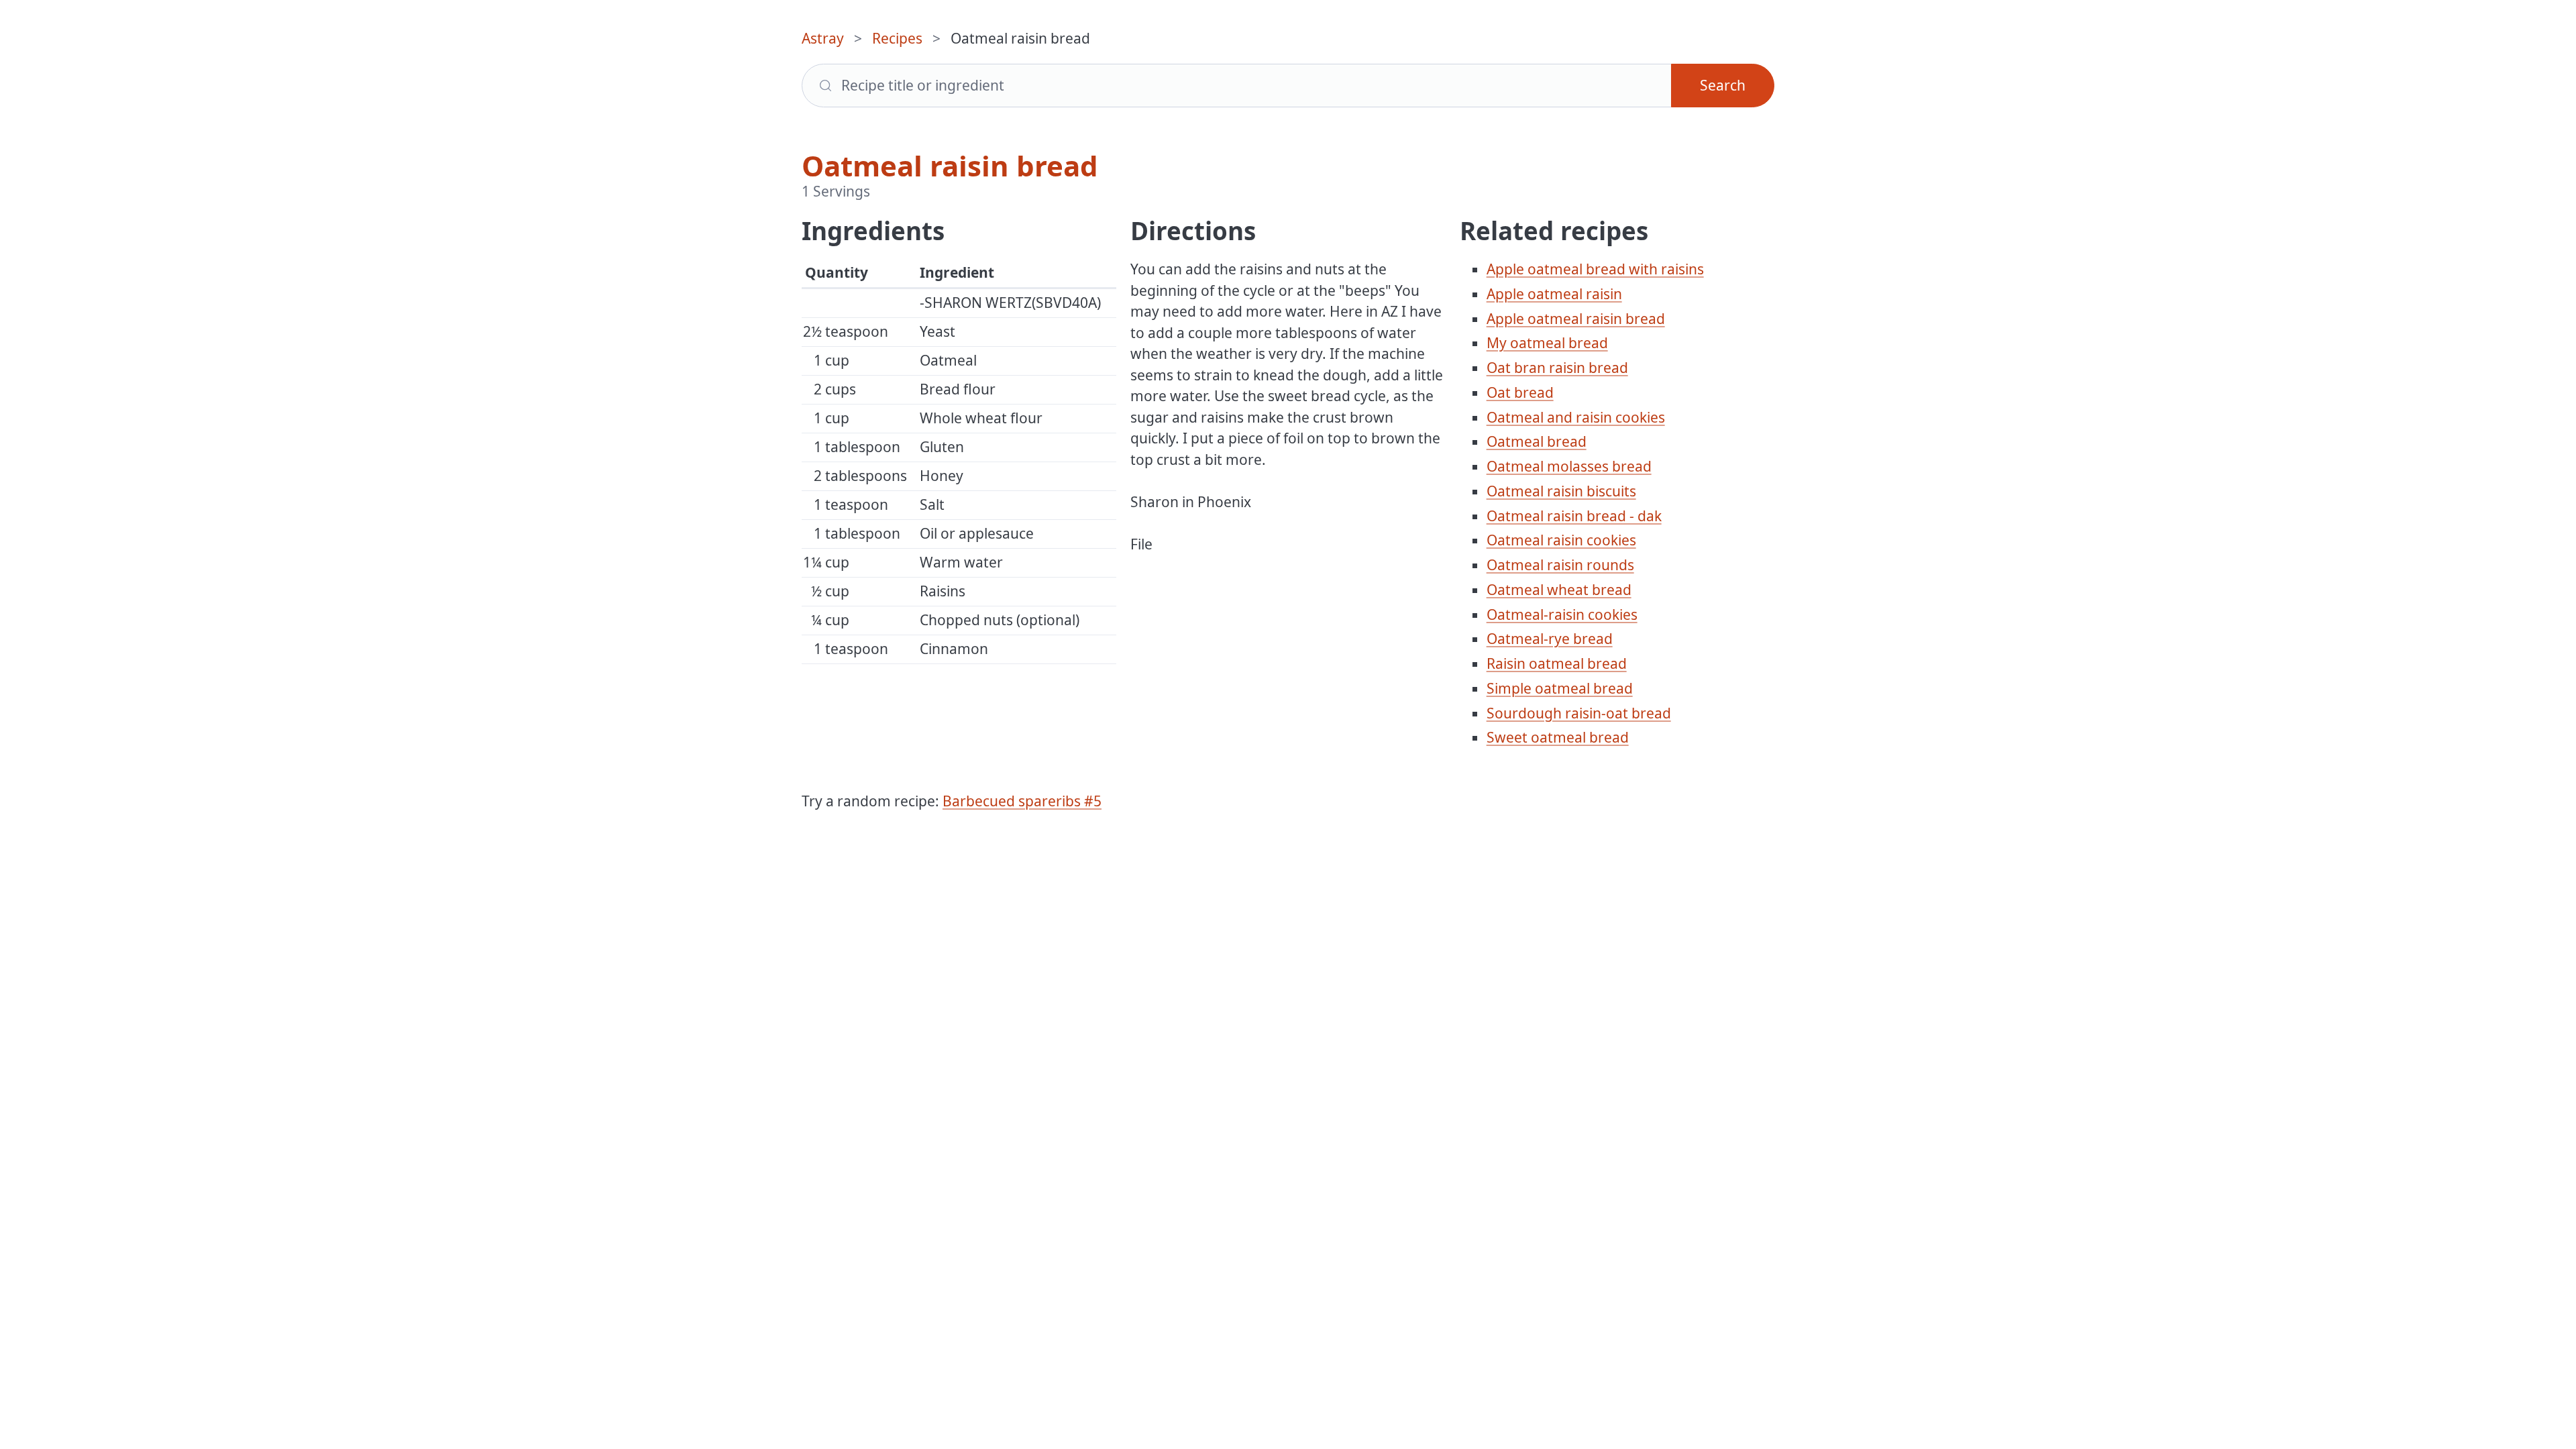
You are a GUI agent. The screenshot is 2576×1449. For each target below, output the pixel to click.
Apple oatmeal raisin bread (1576, 319)
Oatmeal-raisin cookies (1562, 614)
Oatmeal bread (1537, 441)
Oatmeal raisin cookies (1561, 540)
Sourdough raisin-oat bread (1579, 713)
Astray (823, 38)
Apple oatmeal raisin (1554, 294)
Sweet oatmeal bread (1558, 737)
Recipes (897, 38)
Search (1723, 85)
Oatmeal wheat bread (1559, 590)
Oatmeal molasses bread (1569, 466)
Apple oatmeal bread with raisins (1595, 269)
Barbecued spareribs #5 (1022, 801)
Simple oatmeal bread (1560, 688)
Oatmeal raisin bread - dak (1574, 516)
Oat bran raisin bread (1557, 368)
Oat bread (1520, 392)
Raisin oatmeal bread (1557, 663)
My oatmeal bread (1547, 343)
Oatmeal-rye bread (1550, 639)
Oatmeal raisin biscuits (1561, 491)
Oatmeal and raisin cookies (1576, 417)
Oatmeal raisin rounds (1560, 565)
